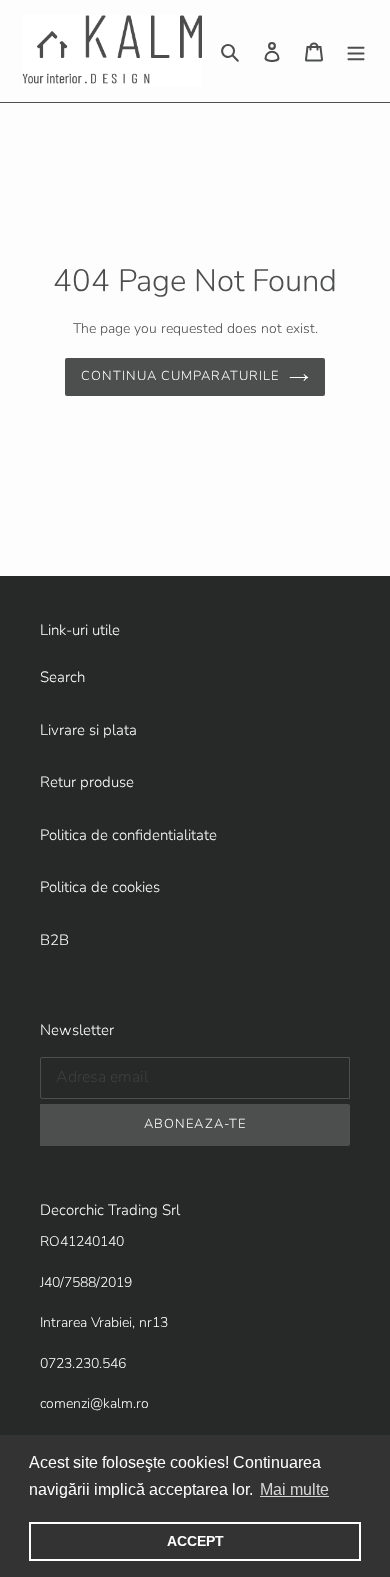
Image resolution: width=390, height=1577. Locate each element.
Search (62, 677)
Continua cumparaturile (180, 376)
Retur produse (87, 782)
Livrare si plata (88, 730)
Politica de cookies (100, 887)
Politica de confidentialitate (128, 835)
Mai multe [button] (294, 1489)
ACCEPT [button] (195, 1541)
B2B (54, 940)
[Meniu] (356, 51)
